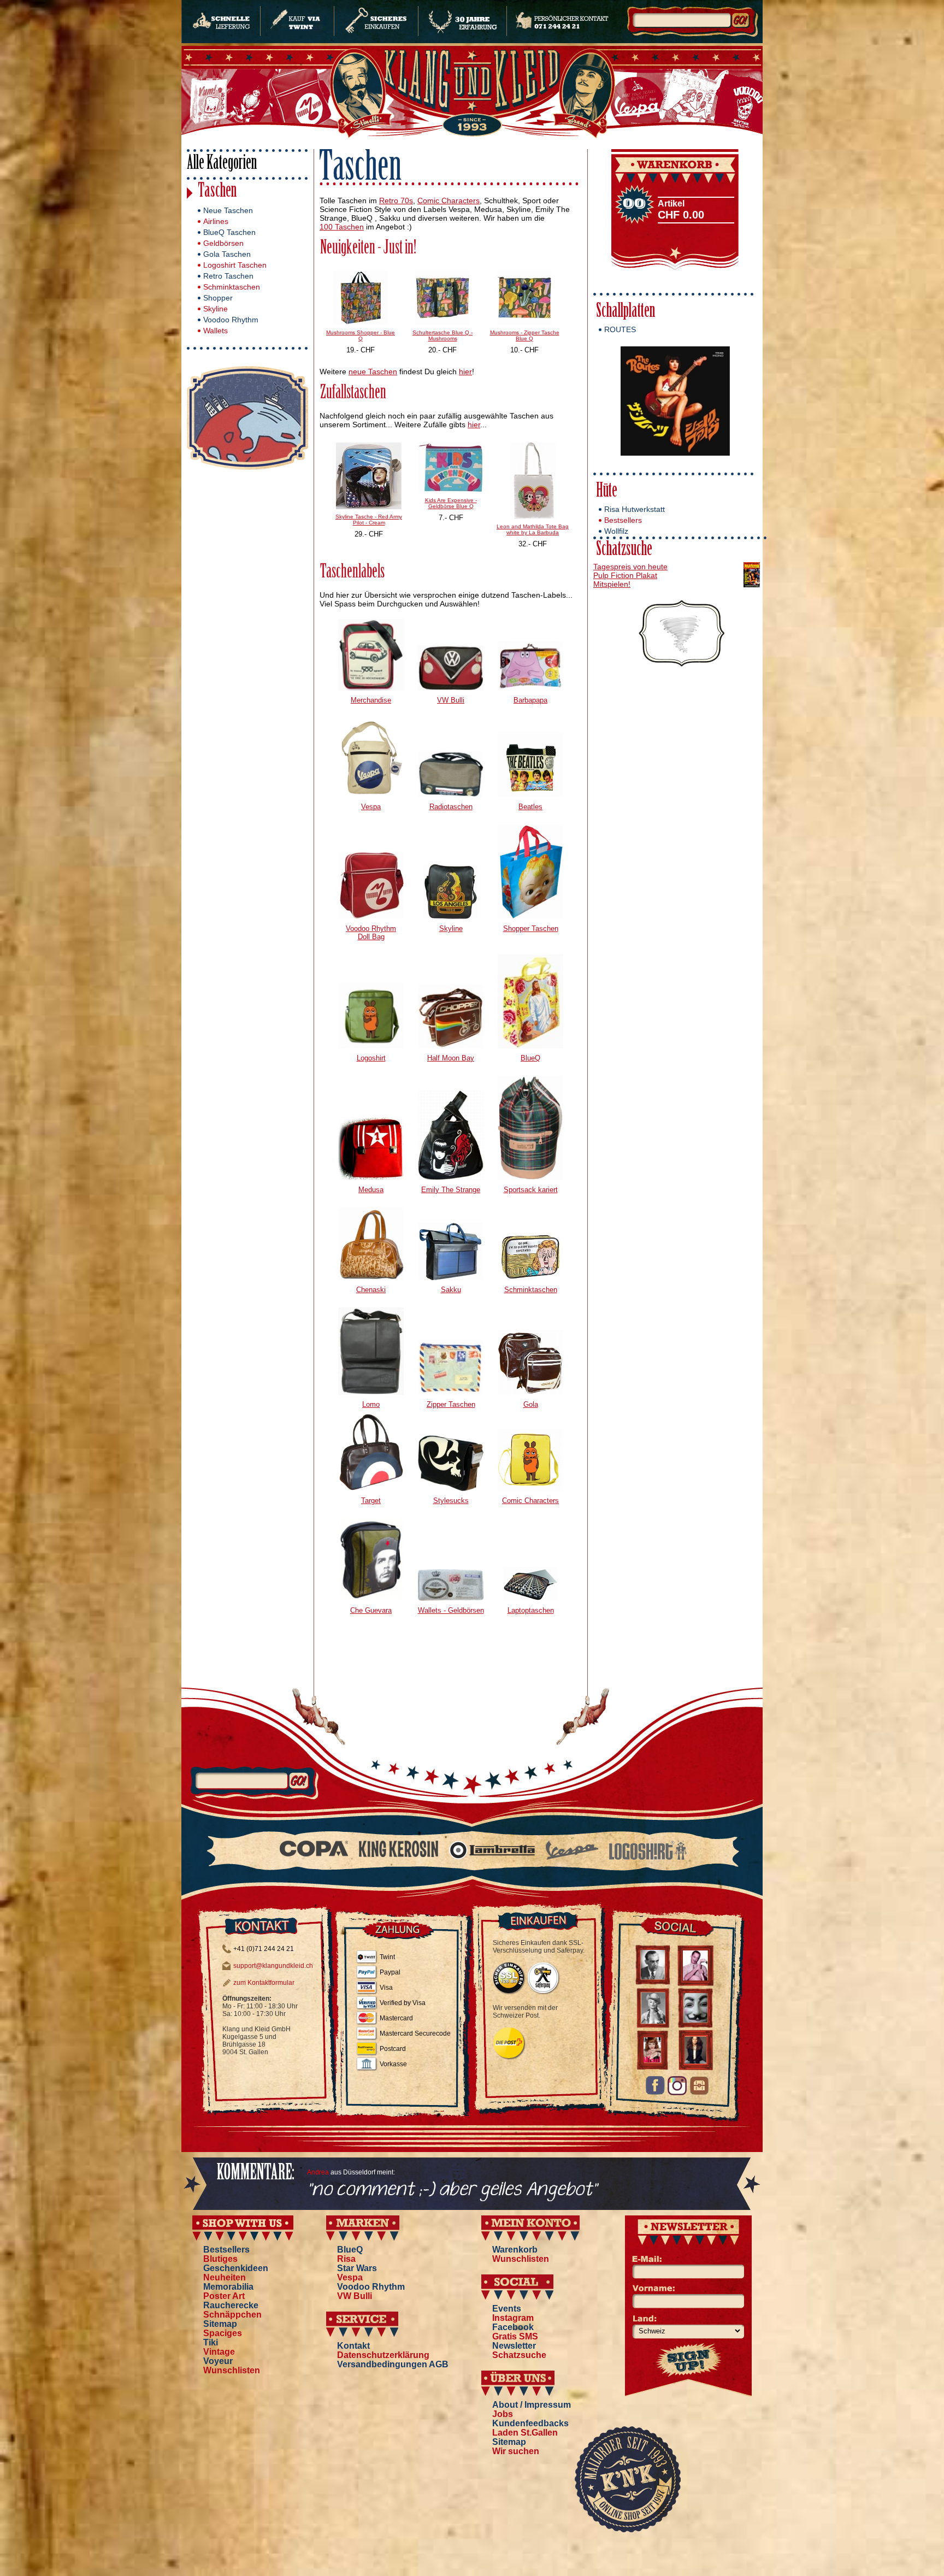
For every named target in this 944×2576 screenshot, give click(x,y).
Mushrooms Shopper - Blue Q (361, 335)
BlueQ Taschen (229, 232)
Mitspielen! (612, 584)
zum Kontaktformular (264, 1983)
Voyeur (218, 2361)
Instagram (513, 2318)
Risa (346, 2259)
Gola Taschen (227, 254)
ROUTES (620, 329)
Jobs (503, 2414)
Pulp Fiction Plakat (625, 575)
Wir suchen (516, 2451)
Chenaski (371, 1290)
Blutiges (220, 2259)
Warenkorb (515, 2250)
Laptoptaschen (531, 1610)
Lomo (371, 1404)
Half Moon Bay (451, 1058)
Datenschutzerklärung (383, 2355)
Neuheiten (225, 2277)
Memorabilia (228, 2287)
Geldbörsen (223, 243)
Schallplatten (626, 312)
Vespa (371, 807)
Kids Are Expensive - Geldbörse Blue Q (451, 503)
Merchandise (371, 700)
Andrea (318, 2172)
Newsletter (514, 2346)
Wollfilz (616, 531)
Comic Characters (449, 201)
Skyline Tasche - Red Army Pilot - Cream (369, 520)
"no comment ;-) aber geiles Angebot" (452, 2190)
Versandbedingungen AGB (393, 2364)
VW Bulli (451, 700)
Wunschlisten (232, 2370)
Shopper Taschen (531, 929)
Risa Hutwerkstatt (635, 509)
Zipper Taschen (451, 1404)
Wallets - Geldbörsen (451, 1610)
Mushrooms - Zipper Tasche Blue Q (525, 335)
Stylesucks (451, 1501)
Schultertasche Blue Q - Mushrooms (442, 335)
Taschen (217, 192)
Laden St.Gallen (525, 2433)
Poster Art (224, 2296)
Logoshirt (371, 1058)
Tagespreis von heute (630, 567)
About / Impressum (532, 2405)
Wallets (216, 331)
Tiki (211, 2342)
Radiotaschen (451, 807)
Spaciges (223, 2333)
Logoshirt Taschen (235, 265)
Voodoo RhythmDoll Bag (371, 933)
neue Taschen (373, 372)
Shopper (218, 298)
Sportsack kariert (531, 1190)
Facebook (513, 2327)
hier (465, 372)
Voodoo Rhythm (231, 320)
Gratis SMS (515, 2336)
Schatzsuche (624, 550)
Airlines (216, 221)
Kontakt (353, 2346)
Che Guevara (371, 1610)
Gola (531, 1404)
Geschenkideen (236, 2268)
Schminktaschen (232, 287)
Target (371, 1501)
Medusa (371, 1190)
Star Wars (357, 2268)
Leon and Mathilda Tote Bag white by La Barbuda (533, 529)
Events (507, 2309)
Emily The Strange (451, 1190)
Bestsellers (623, 520)
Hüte (607, 492)
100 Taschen (342, 227)
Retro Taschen (228, 276)
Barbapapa (530, 700)
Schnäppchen (232, 2315)
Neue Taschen (228, 210)
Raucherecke (231, 2305)
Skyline (216, 309)
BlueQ (530, 1058)
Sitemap (220, 2324)
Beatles (530, 807)
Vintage (219, 2352)
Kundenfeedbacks (530, 2423)
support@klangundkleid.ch (273, 1966)
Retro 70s (396, 201)
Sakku (451, 1290)
